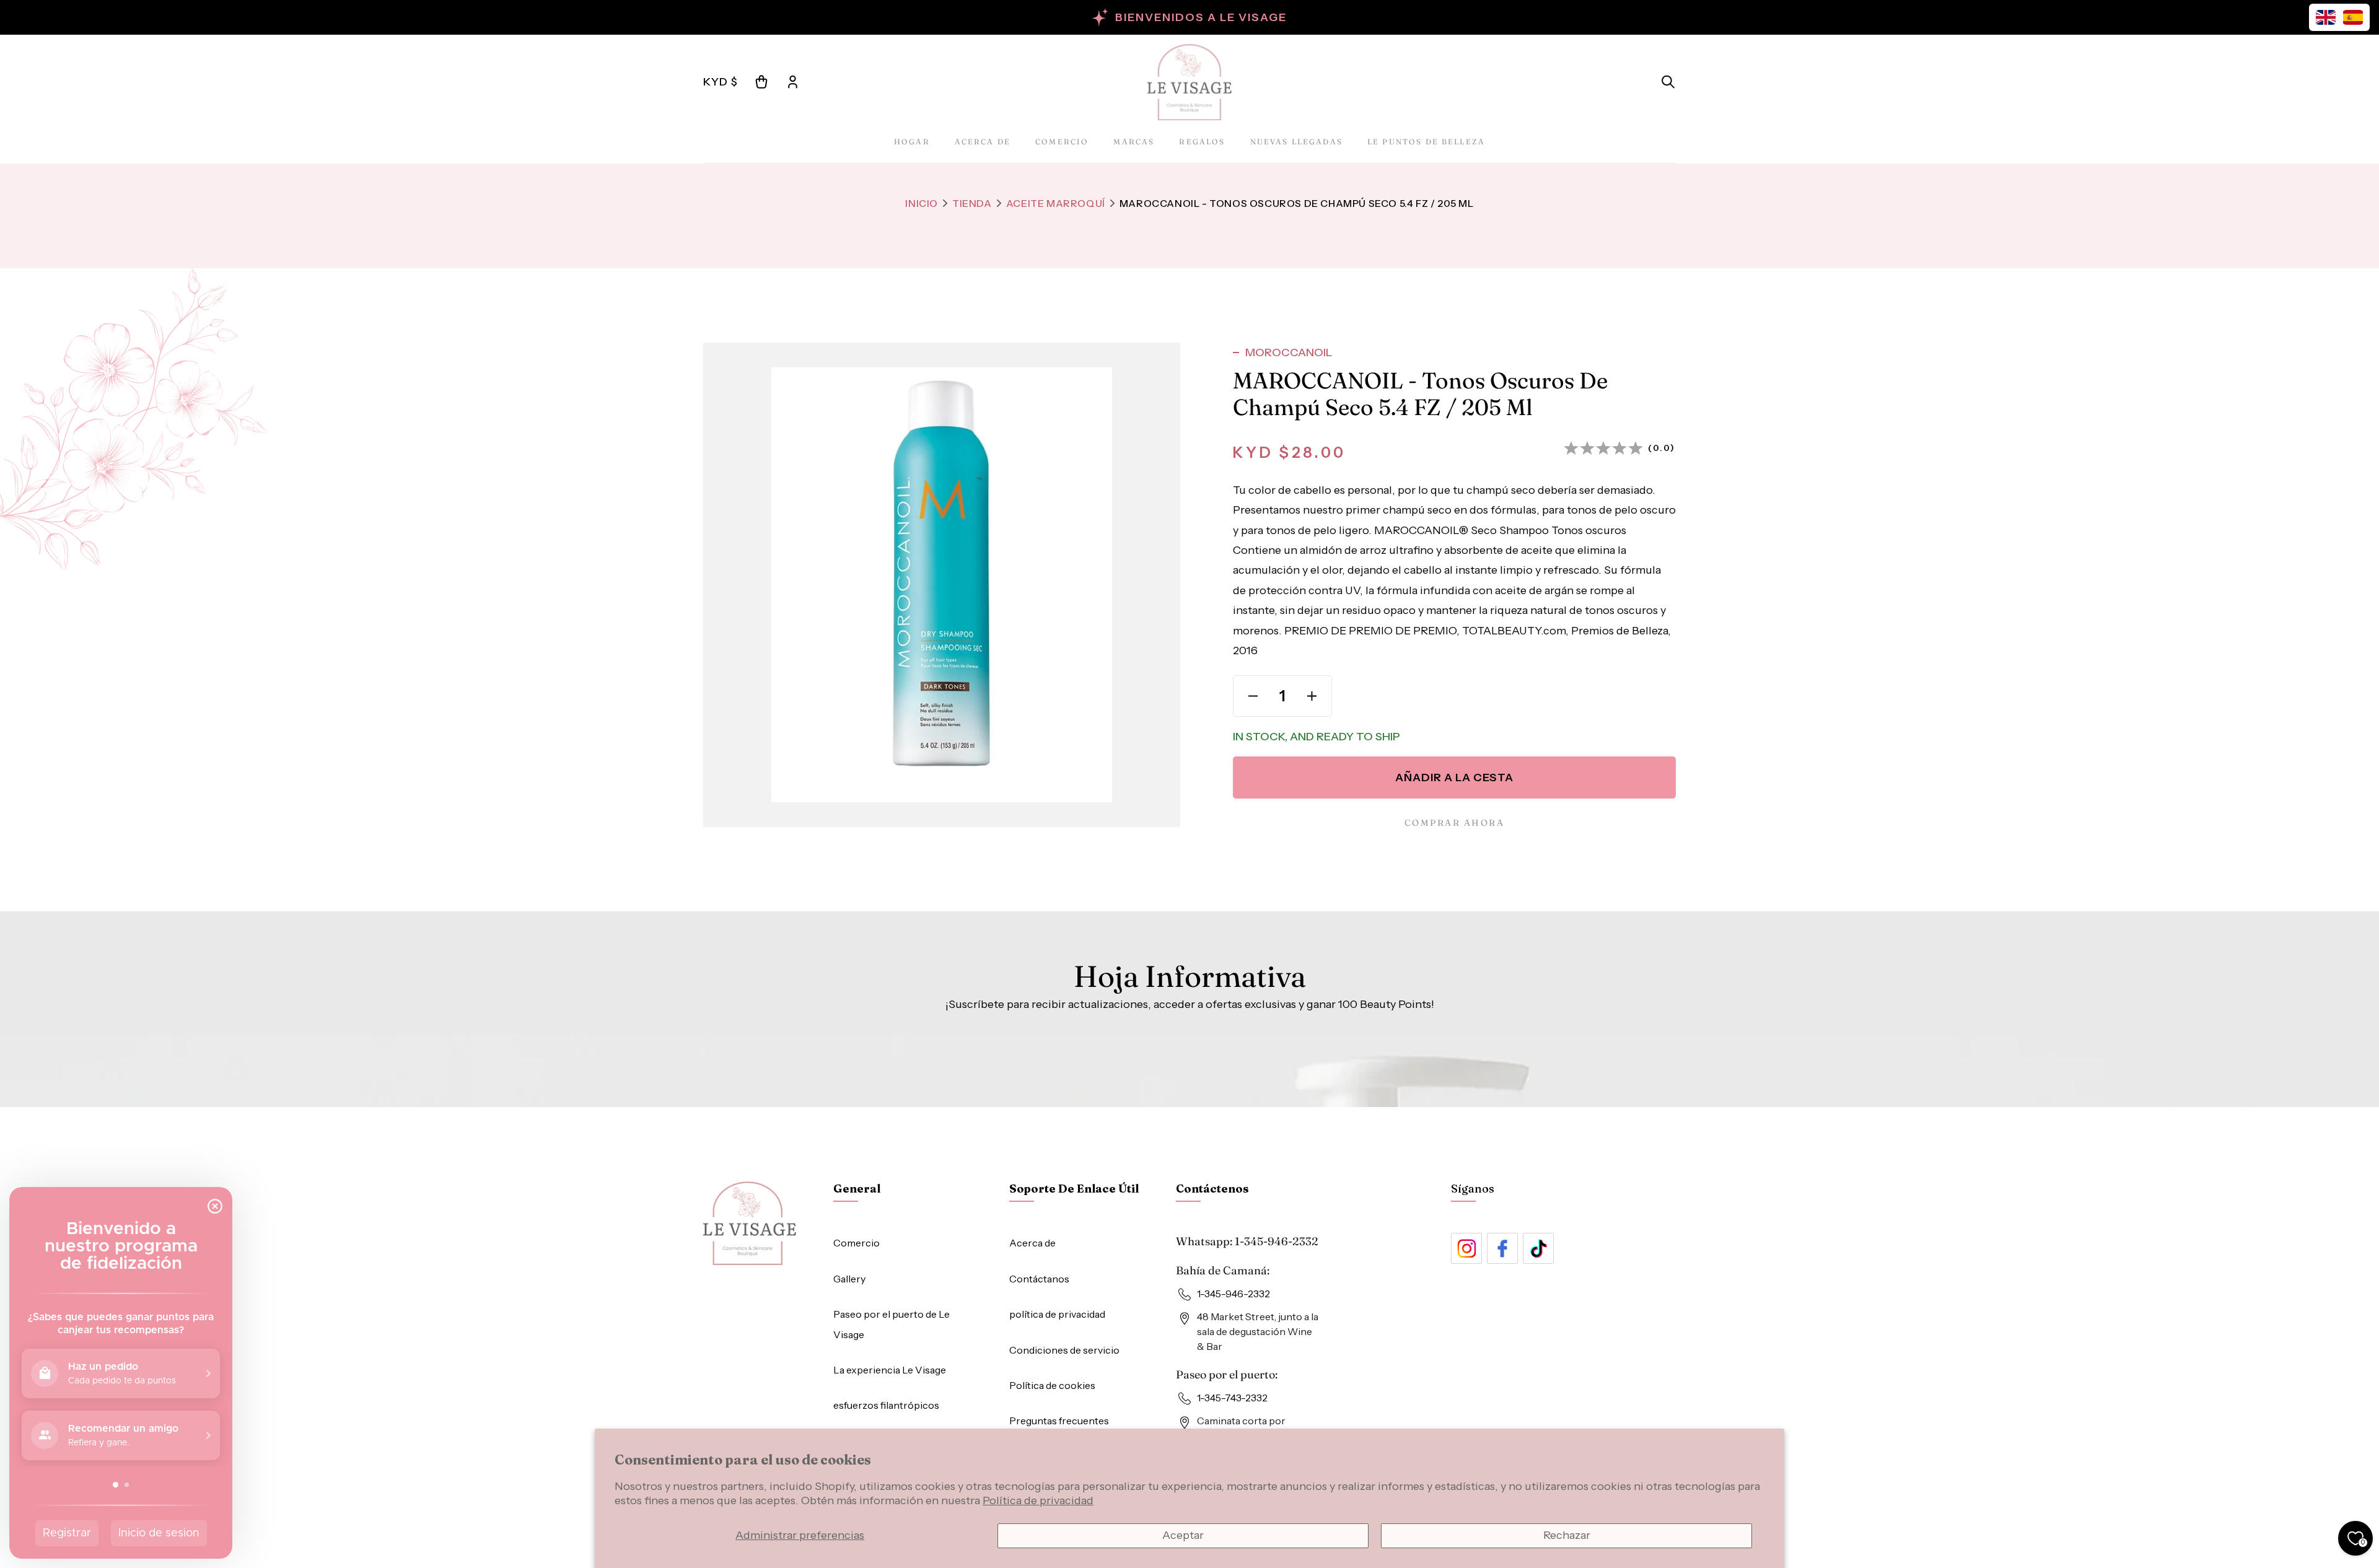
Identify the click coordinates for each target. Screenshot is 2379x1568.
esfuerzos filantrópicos (886, 1405)
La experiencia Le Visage (890, 1370)
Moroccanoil (1289, 353)
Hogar (912, 142)
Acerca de (983, 142)
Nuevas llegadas (1296, 142)
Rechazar (1567, 1535)
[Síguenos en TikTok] (1538, 1248)
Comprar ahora (1455, 823)
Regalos (1202, 142)
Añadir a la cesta (1454, 777)
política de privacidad (1057, 1314)
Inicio (922, 203)
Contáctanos (1039, 1279)
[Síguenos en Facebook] (1502, 1248)
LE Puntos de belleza (1426, 142)
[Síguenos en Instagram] (1466, 1248)
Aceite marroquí (1056, 203)
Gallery (849, 1279)
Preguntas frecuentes (1059, 1421)
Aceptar (1183, 1535)
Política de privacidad (1038, 1500)
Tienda (972, 203)
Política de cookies (1052, 1385)
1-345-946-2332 (1277, 1241)
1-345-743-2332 (1232, 1398)
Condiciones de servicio (1064, 1350)
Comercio (1062, 142)
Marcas (1134, 142)
